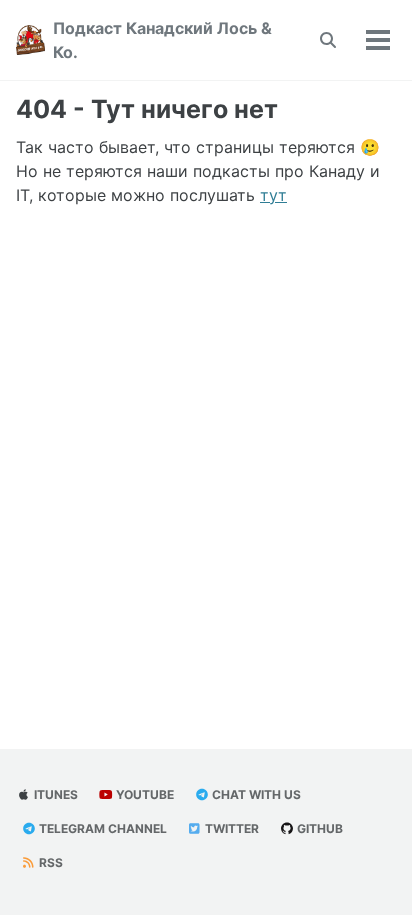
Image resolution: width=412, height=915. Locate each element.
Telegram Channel (101, 828)
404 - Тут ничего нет (147, 109)
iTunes (54, 794)
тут (273, 195)
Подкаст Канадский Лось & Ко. (162, 40)
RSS (49, 862)
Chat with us (255, 794)
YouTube (143, 794)
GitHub (318, 828)
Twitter (230, 828)
